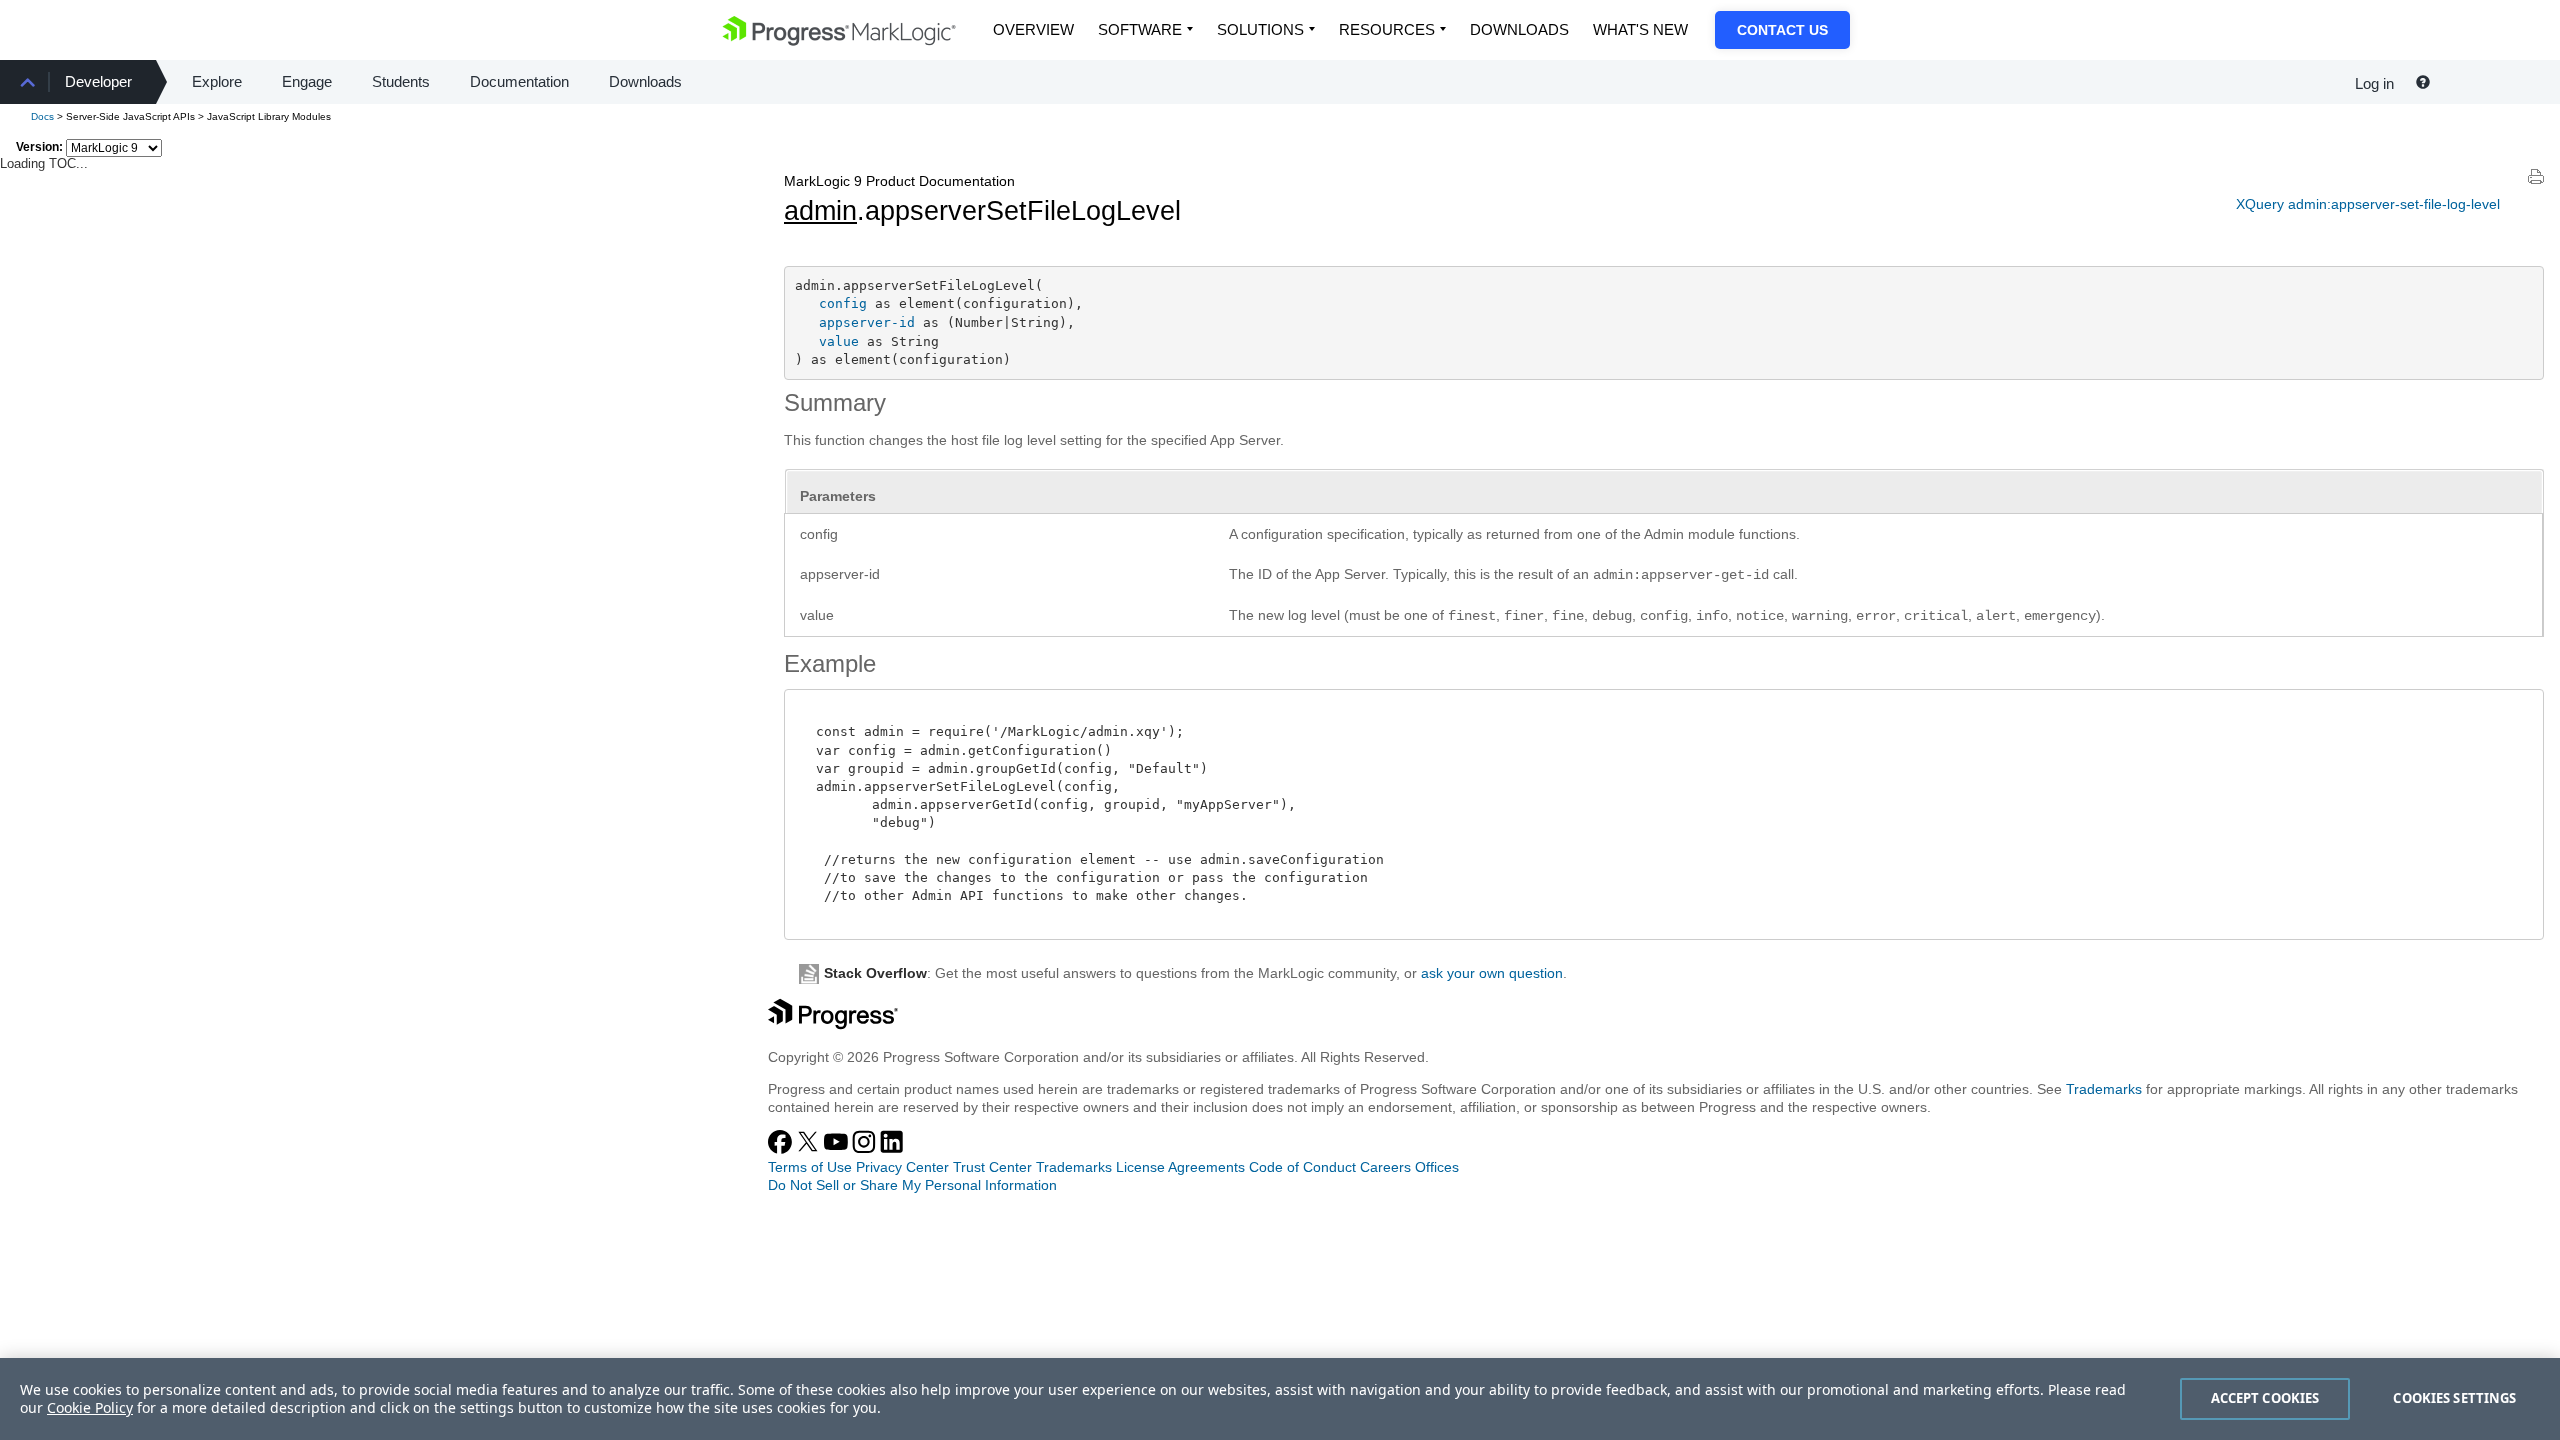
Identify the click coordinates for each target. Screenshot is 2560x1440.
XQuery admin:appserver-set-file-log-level (2368, 204)
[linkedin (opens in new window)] (892, 1149)
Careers (1385, 1167)
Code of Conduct (1302, 1167)
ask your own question (1492, 973)
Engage (307, 81)
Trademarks (2104, 1089)
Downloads (1519, 29)
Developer (98, 81)
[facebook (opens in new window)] (782, 1149)
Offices (1437, 1167)
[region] (1280, 1399)
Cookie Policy (90, 1407)
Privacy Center (902, 1167)
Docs (42, 116)
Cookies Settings (2454, 1398)
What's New (1640, 29)
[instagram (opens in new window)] (866, 1149)
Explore (217, 81)
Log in (2374, 83)
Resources (1387, 29)
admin (820, 211)
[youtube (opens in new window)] (838, 1149)
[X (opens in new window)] (810, 1149)
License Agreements (1180, 1167)
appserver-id (867, 322)
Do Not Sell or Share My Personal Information (912, 1185)
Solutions (1260, 29)
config (843, 303)
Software (1140, 29)
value (839, 341)
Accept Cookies (2265, 1398)
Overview (1033, 29)
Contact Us (1782, 30)
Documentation (519, 81)
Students (401, 81)
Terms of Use (810, 1167)
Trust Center (992, 1167)
